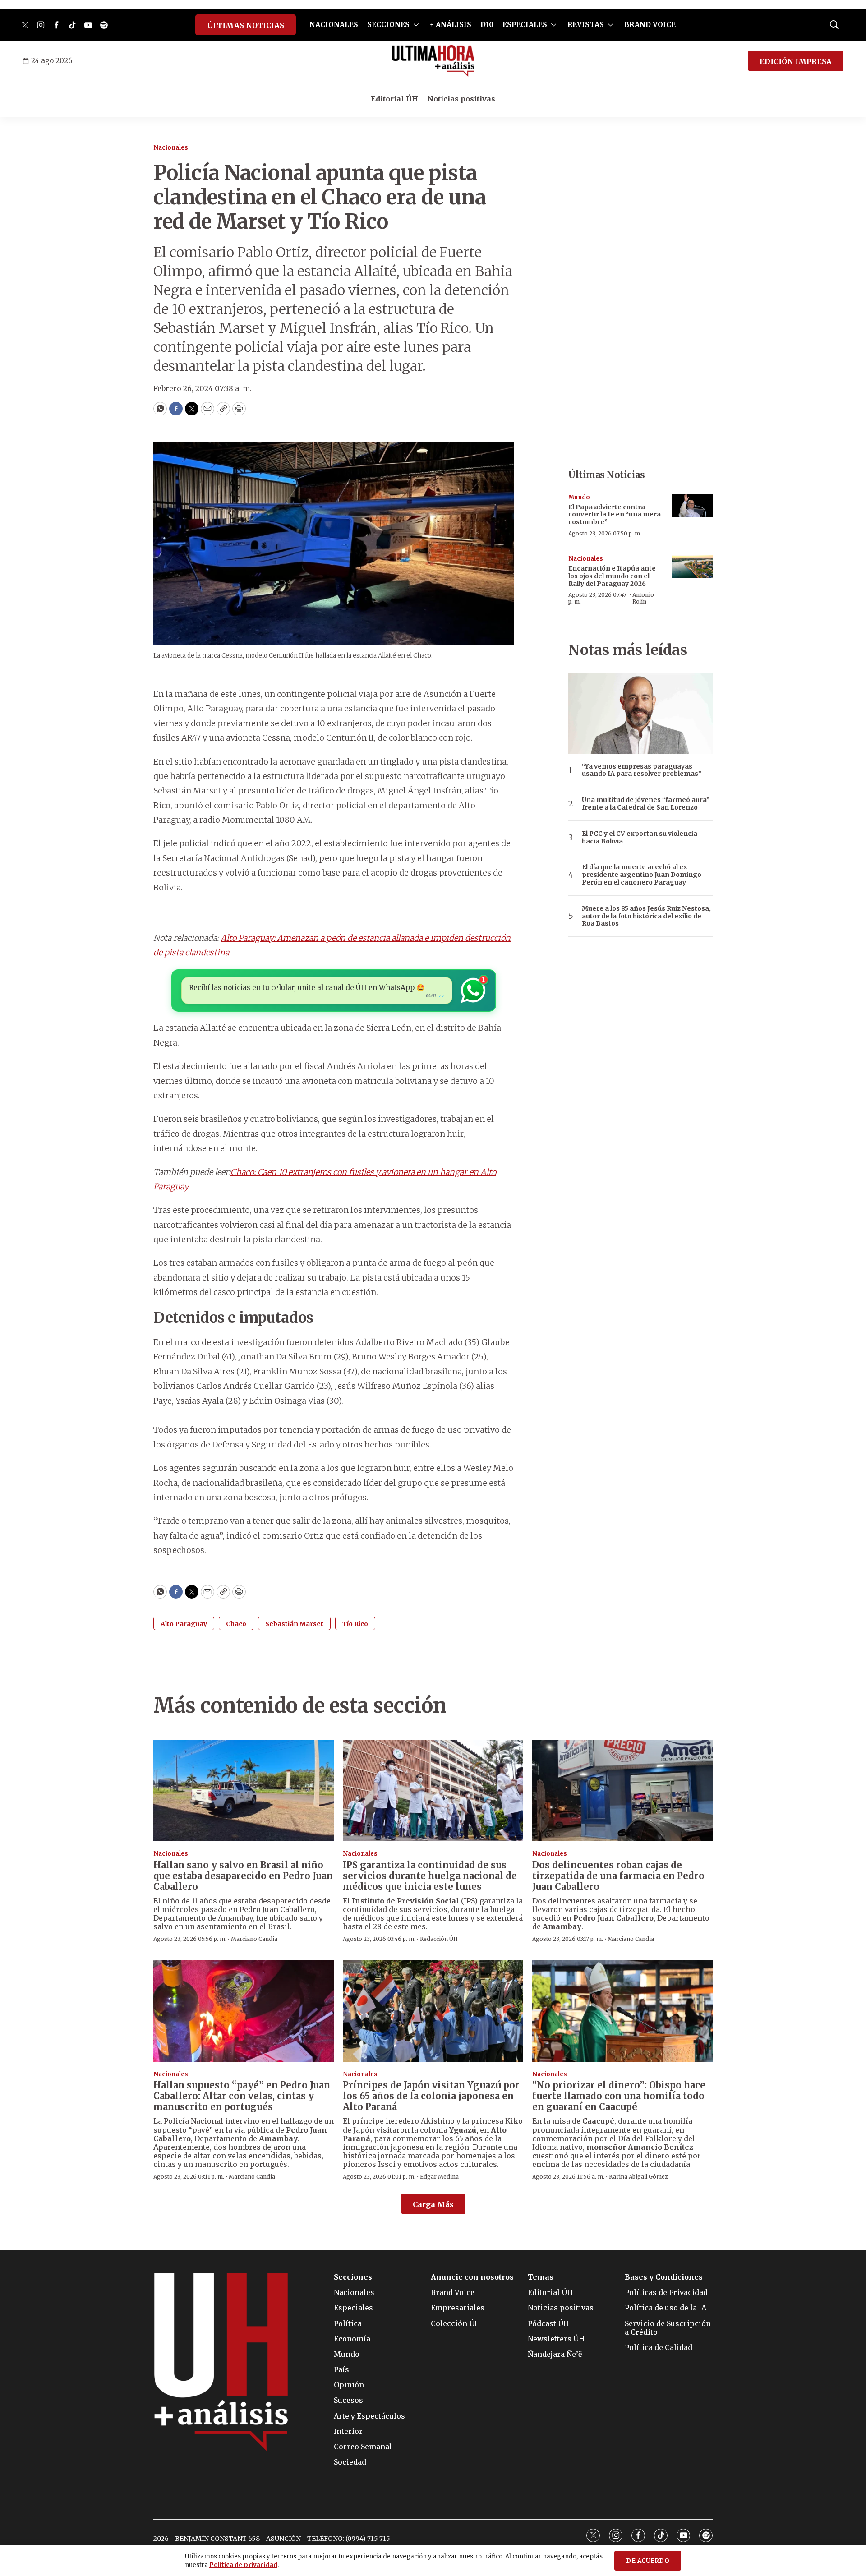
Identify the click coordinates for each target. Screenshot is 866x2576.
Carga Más (433, 2204)
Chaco (236, 1624)
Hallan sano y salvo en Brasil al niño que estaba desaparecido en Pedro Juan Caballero (243, 1876)
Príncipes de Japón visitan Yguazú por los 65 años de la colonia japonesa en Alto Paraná (431, 2096)
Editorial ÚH (394, 99)
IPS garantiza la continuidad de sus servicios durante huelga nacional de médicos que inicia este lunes (430, 1876)
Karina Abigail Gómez (638, 2177)
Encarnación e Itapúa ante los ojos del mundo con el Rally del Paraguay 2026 (612, 576)
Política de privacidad (243, 2565)
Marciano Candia (254, 1939)
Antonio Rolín (643, 598)
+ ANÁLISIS (451, 25)
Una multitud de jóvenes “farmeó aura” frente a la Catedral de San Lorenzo (646, 804)
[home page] (433, 61)
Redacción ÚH (439, 1939)
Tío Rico (355, 1624)
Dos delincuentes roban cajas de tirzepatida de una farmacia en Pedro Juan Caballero (618, 1876)
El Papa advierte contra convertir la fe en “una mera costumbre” (615, 515)
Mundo (579, 497)
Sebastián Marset (294, 1624)
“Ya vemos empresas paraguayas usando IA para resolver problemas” (642, 770)
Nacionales (171, 148)
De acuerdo (648, 2561)
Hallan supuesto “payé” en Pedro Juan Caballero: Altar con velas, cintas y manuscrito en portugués (242, 2096)
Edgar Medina (439, 2177)
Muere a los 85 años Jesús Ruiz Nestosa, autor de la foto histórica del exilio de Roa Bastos (646, 916)
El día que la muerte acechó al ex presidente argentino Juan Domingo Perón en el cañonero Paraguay (642, 875)
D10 (487, 25)
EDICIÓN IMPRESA (796, 61)
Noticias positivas (461, 99)
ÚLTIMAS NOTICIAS (246, 25)
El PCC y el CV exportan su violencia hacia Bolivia (640, 838)
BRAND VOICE (650, 25)
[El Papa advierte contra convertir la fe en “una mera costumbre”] (692, 505)
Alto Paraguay (184, 1624)
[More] (416, 25)
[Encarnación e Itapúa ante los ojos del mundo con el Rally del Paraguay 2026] (692, 567)
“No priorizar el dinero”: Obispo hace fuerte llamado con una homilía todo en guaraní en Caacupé (619, 2096)
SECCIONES (388, 25)
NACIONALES (334, 25)
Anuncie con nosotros (472, 2277)
